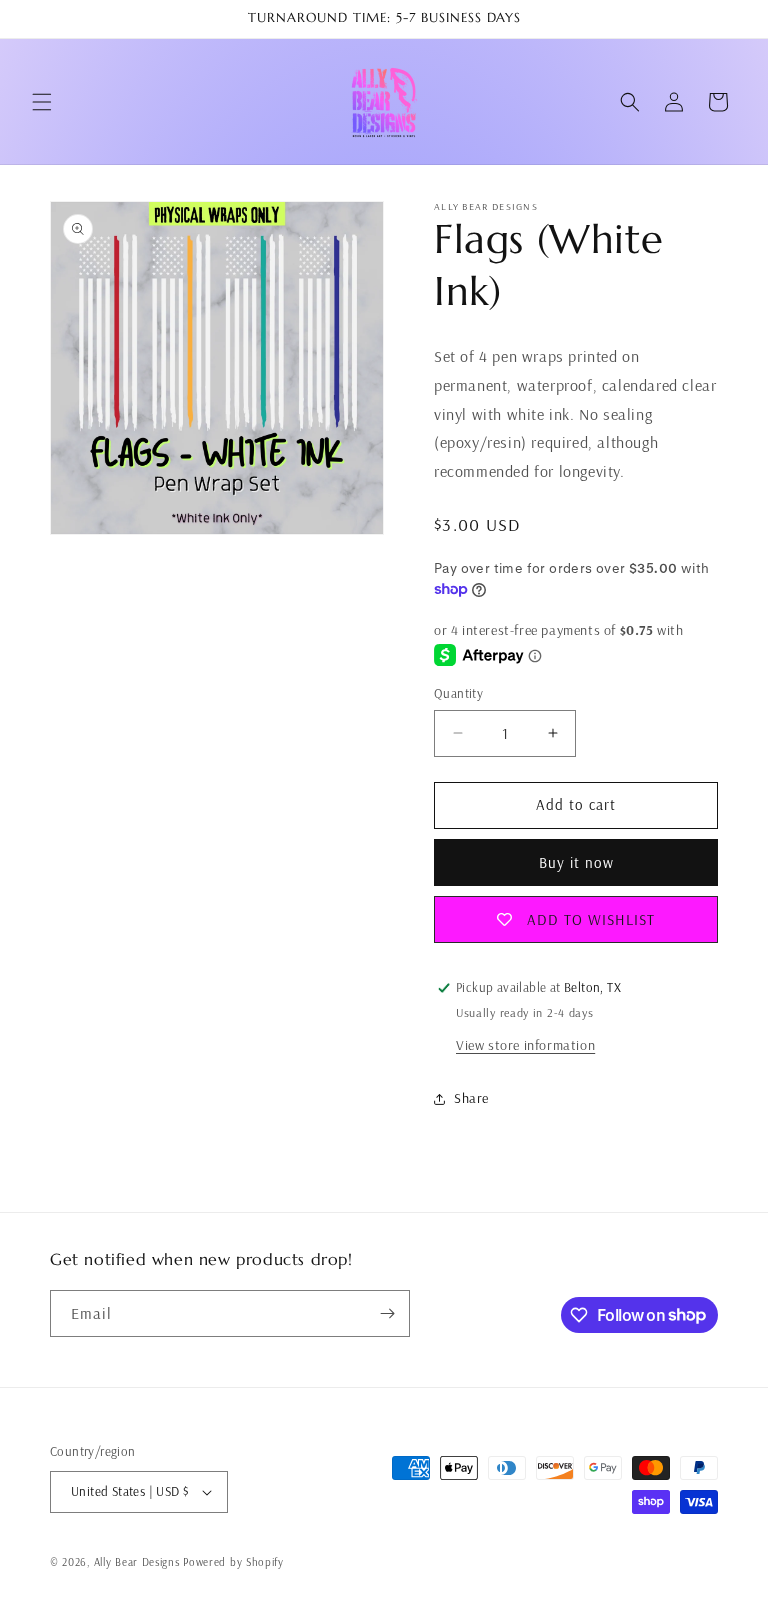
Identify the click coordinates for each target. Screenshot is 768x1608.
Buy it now (576, 862)
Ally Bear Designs (137, 1562)
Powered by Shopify (233, 1562)
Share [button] (471, 1098)
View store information (525, 1045)
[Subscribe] (387, 1313)
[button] (42, 102)
